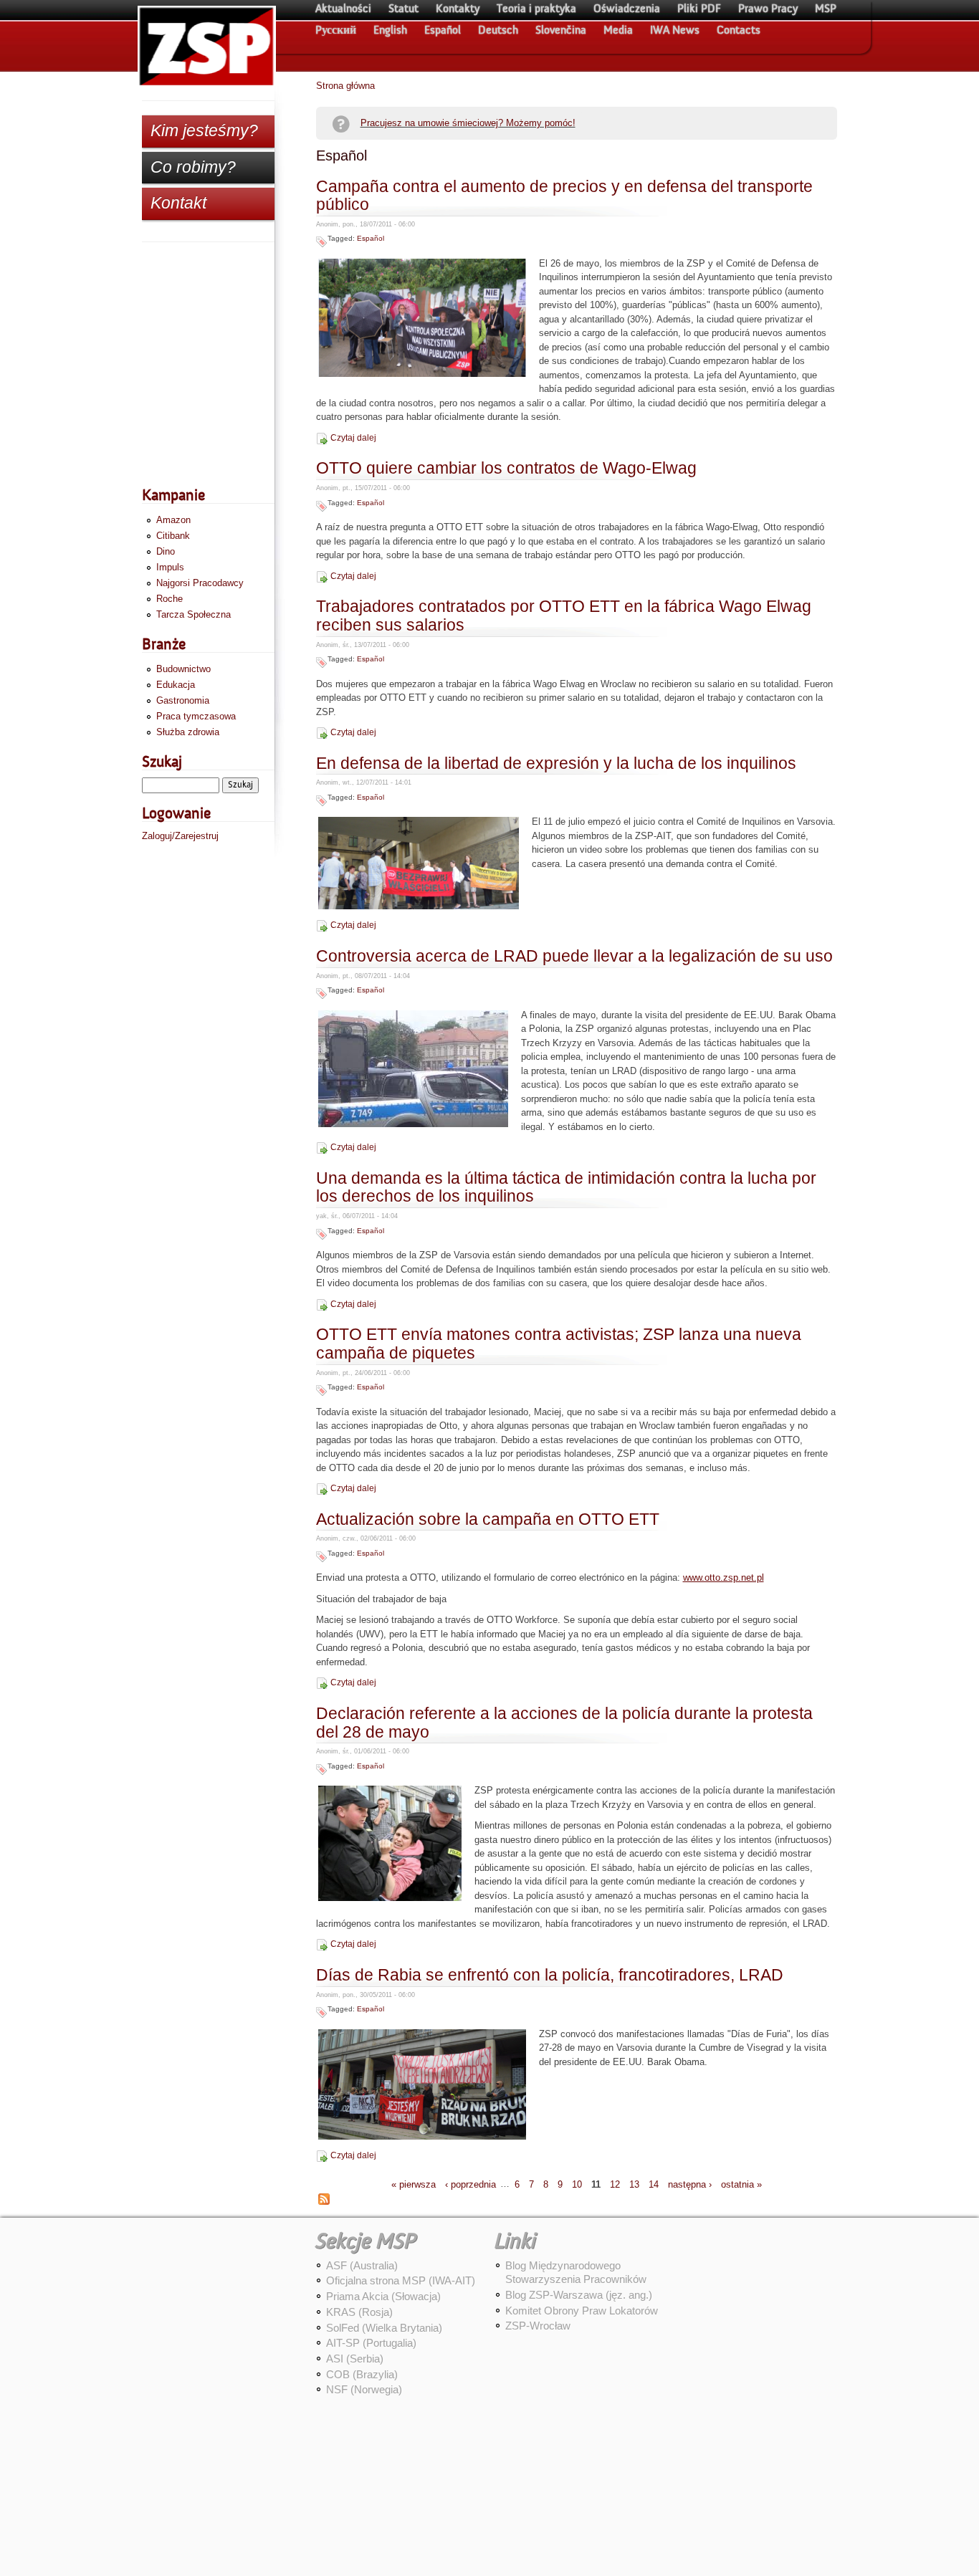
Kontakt (178, 203)
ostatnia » (741, 2184)
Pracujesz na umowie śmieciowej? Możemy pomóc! (468, 123)
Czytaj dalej (353, 438)
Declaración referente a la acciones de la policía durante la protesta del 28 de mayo (564, 1723)
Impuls (170, 567)
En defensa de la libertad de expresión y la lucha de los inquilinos (556, 763)
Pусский (336, 30)
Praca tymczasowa (196, 716)
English (390, 30)
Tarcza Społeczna (194, 614)
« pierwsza (414, 2184)
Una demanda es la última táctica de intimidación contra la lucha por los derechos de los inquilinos (566, 1188)
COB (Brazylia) (362, 2374)
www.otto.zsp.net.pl (723, 1577)
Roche (169, 599)
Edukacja (176, 685)
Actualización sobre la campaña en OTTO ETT (488, 1519)
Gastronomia (183, 700)
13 (634, 2184)
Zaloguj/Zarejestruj (180, 836)
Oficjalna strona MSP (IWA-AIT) (401, 2280)
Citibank (173, 536)
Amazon (173, 520)
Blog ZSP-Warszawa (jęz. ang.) (579, 2295)
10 (577, 2184)
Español (443, 30)
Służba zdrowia (188, 732)
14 (654, 2184)
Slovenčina (561, 30)
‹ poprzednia (471, 2184)
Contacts (739, 30)
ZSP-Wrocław (538, 2326)
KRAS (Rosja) (359, 2312)
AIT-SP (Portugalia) (371, 2343)
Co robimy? (193, 167)
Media (618, 30)
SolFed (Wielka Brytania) (384, 2328)
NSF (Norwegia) (364, 2389)
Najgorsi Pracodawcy (200, 583)
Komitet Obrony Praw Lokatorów (582, 2311)
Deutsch (498, 30)
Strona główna (345, 86)
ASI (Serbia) (355, 2359)
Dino (166, 551)
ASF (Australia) (362, 2265)
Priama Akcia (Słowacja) (383, 2296)
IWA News (675, 30)
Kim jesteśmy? (204, 130)
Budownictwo (183, 669)
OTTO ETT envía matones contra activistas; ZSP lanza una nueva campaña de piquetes (559, 1344)
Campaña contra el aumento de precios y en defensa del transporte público (564, 196)
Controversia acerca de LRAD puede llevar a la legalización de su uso (574, 956)
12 (615, 2184)
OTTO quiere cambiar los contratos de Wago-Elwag (506, 468)
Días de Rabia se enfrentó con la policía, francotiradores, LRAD (550, 1975)
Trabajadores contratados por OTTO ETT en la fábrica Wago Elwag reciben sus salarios (564, 616)
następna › (690, 2184)
